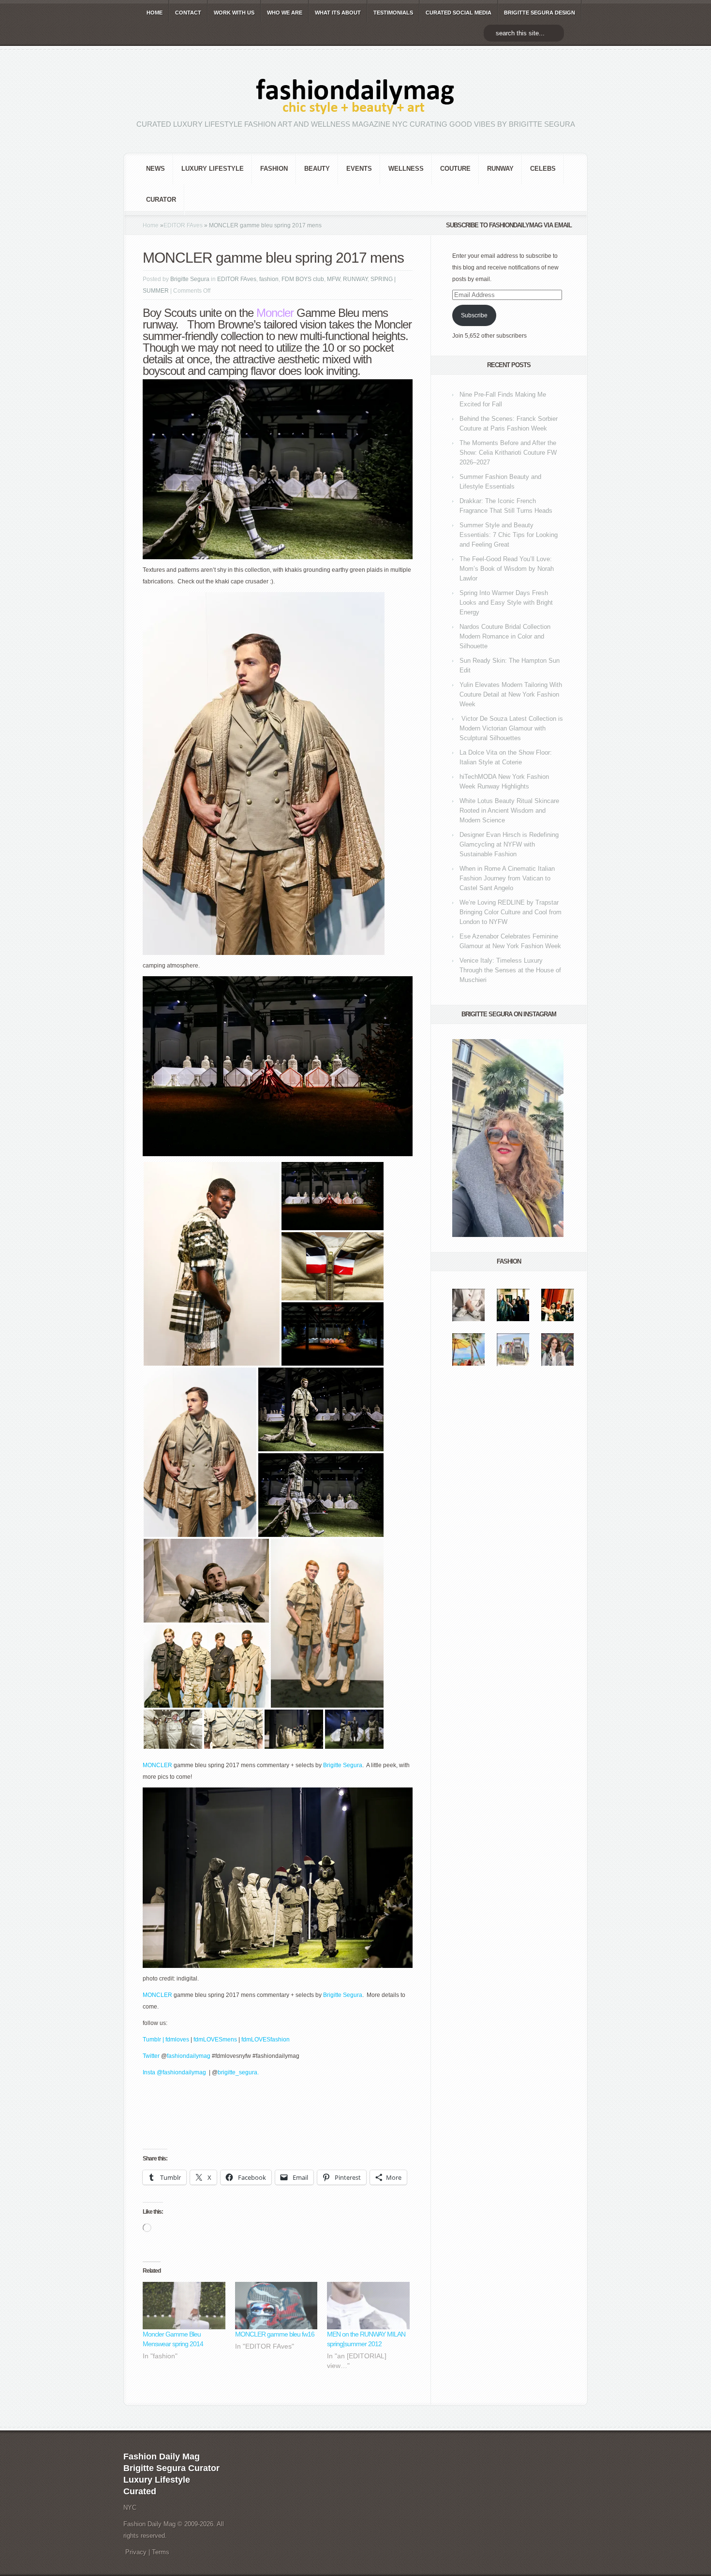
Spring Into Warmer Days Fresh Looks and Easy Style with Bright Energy (506, 603)
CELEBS (543, 169)
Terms (161, 2552)
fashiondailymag (189, 2056)
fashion (274, 169)
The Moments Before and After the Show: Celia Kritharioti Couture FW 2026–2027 (508, 453)
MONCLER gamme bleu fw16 (275, 2334)
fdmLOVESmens (215, 2040)
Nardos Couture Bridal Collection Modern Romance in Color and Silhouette (505, 636)
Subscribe (474, 315)
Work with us (234, 13)
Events (359, 169)
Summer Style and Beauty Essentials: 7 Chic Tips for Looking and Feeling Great (509, 535)
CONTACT (188, 13)
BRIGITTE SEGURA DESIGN (540, 13)
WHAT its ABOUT (338, 13)
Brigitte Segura (190, 279)
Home (151, 225)
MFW (333, 279)
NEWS (156, 169)
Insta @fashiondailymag (174, 2072)
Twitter (152, 2056)
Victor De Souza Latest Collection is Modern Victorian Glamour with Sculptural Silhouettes (511, 728)
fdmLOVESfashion (266, 2040)
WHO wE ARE (285, 13)
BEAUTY (317, 169)
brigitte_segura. (238, 2072)
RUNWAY (500, 169)
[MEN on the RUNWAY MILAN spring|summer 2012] (368, 2306)
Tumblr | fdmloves (166, 2040)
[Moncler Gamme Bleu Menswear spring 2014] (184, 2306)
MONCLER (158, 1765)
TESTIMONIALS (393, 13)
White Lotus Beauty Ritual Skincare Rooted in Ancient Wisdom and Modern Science (509, 811)
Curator (161, 200)
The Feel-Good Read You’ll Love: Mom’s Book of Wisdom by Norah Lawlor (507, 569)
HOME (155, 13)
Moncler (275, 313)
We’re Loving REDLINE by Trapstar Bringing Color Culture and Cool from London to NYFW (511, 912)
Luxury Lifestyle (213, 169)
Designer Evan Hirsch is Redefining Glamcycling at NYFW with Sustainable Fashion (509, 844)
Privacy (136, 2552)
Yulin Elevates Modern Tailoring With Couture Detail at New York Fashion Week (511, 694)
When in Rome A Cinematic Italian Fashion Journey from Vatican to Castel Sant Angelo (507, 878)
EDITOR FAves (183, 225)
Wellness (406, 169)
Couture (455, 169)
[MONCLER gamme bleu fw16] (276, 2306)
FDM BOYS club (303, 279)
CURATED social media (459, 13)
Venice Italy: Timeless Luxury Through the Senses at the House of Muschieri (510, 970)
